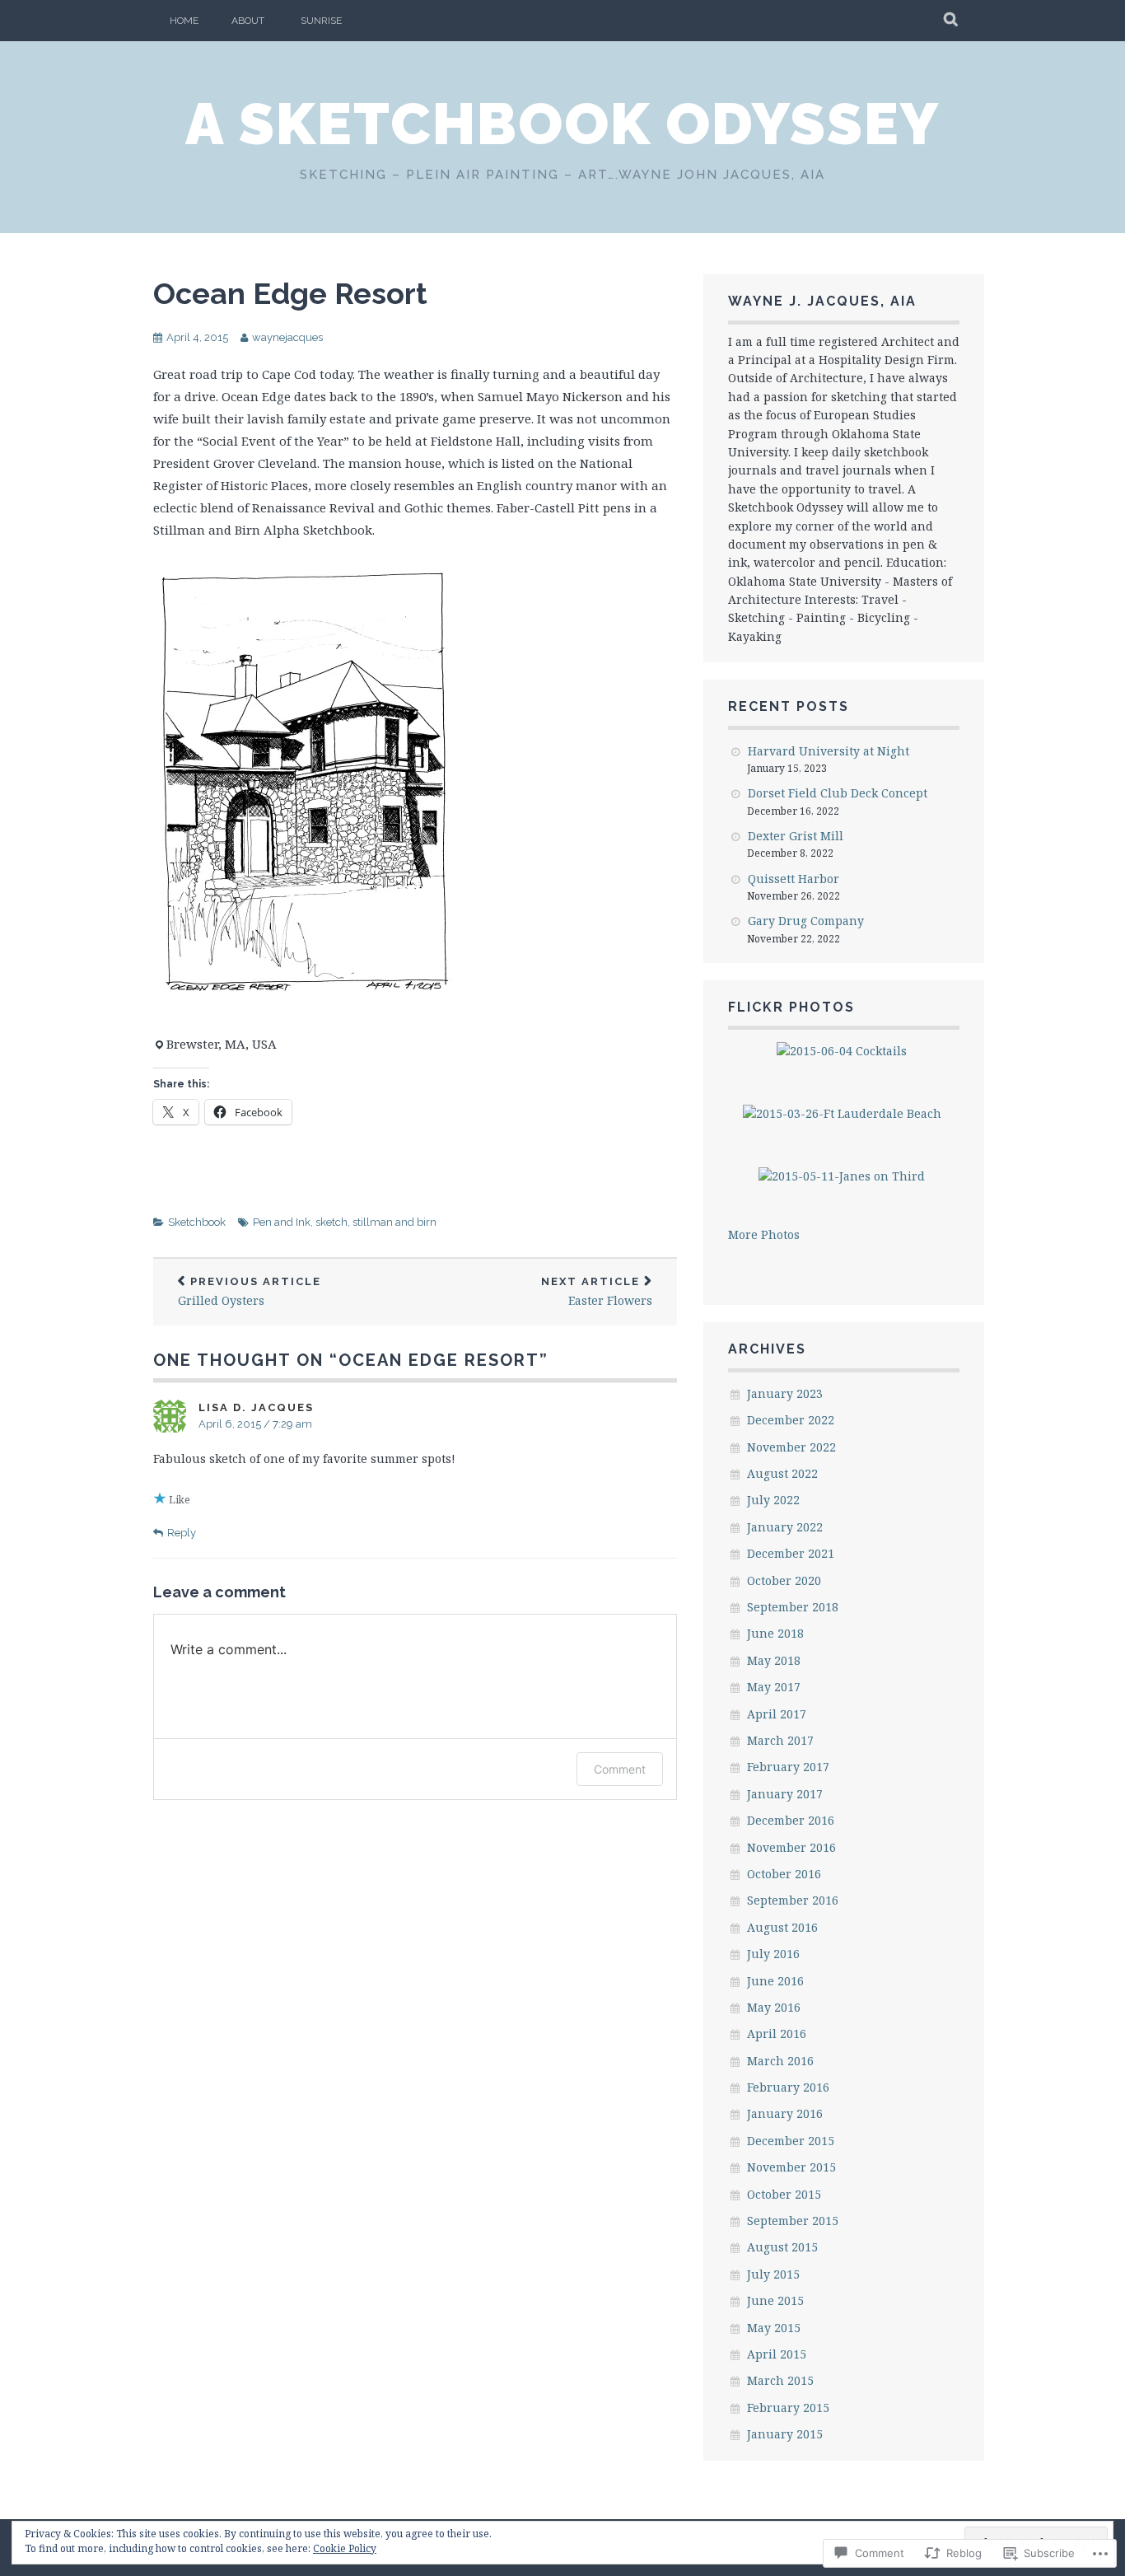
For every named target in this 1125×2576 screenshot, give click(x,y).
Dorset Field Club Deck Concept (838, 793)
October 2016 (784, 1874)
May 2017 (774, 1687)
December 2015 (791, 2141)
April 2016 (777, 2034)
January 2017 (785, 1794)
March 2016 (780, 2061)
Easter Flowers (597, 1292)
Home (184, 21)
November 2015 (791, 2167)
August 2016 (782, 1927)
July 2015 (773, 2274)
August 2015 (782, 2247)
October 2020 (784, 1580)
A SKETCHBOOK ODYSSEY (562, 124)
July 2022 (773, 1500)
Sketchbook (197, 1222)
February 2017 (788, 1767)
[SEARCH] (952, 21)
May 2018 (774, 1660)
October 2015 (784, 2194)
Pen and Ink (282, 1222)
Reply (182, 1533)
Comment (620, 1769)
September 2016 (793, 1900)
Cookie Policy (345, 2548)
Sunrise (321, 21)
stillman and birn (394, 1222)
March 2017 (780, 1740)
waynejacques (287, 337)
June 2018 (775, 1633)
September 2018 (793, 1607)
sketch (331, 1222)
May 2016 (774, 2007)
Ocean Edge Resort (290, 293)
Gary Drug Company (806, 921)
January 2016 (785, 2113)
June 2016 (775, 1981)
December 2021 (791, 1553)
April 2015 (777, 2354)
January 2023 (785, 1393)
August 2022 (782, 1473)
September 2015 (793, 2221)
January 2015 (785, 2434)
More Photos (764, 1234)
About (248, 21)
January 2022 (785, 1527)
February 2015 (788, 2408)
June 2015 (775, 2300)
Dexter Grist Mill (796, 836)
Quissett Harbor (794, 879)
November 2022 (791, 1447)
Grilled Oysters (250, 1292)
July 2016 (773, 1954)
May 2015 (774, 2328)
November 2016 (791, 1847)
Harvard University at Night (829, 751)
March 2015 (780, 2380)
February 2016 (788, 2087)
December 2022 (791, 1420)
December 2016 (791, 1820)
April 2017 (777, 1714)
